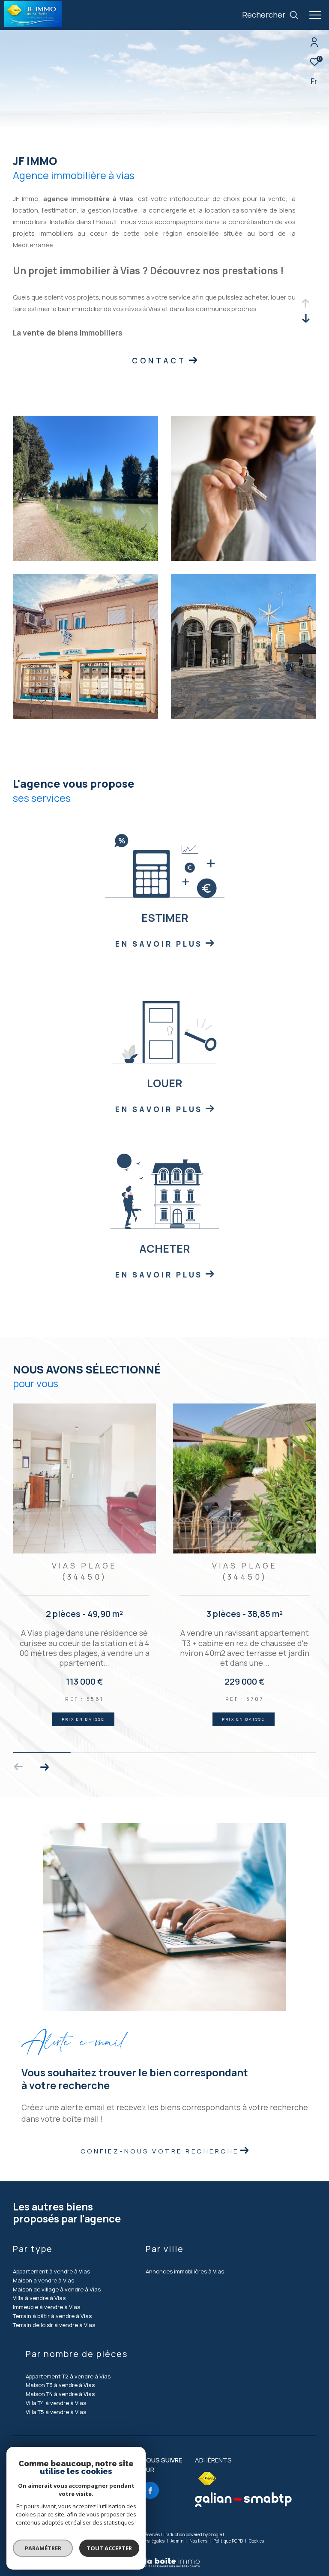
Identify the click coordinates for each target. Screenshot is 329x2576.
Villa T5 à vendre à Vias (56, 2412)
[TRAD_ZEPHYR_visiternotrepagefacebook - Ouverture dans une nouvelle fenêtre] (150, 2490)
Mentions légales (148, 2541)
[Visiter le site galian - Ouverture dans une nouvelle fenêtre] (243, 2500)
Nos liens (199, 2541)
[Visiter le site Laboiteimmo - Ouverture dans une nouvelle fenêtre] (164, 2557)
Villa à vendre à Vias (39, 2298)
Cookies (256, 2541)
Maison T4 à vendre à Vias (60, 2394)
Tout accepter (109, 2548)
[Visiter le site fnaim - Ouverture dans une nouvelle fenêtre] (207, 2479)
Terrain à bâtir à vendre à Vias (52, 2316)
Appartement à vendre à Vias (51, 2271)
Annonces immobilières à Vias (185, 2271)
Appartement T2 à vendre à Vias (68, 2376)
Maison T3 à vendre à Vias (60, 2385)
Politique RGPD (228, 2541)
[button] (44, 1767)
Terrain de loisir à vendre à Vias (54, 2325)
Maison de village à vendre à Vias (57, 2289)
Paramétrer (43, 2548)
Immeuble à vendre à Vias (46, 2307)
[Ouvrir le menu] (315, 15)
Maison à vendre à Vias (43, 2280)
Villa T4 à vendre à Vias (56, 2403)
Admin (177, 2541)
